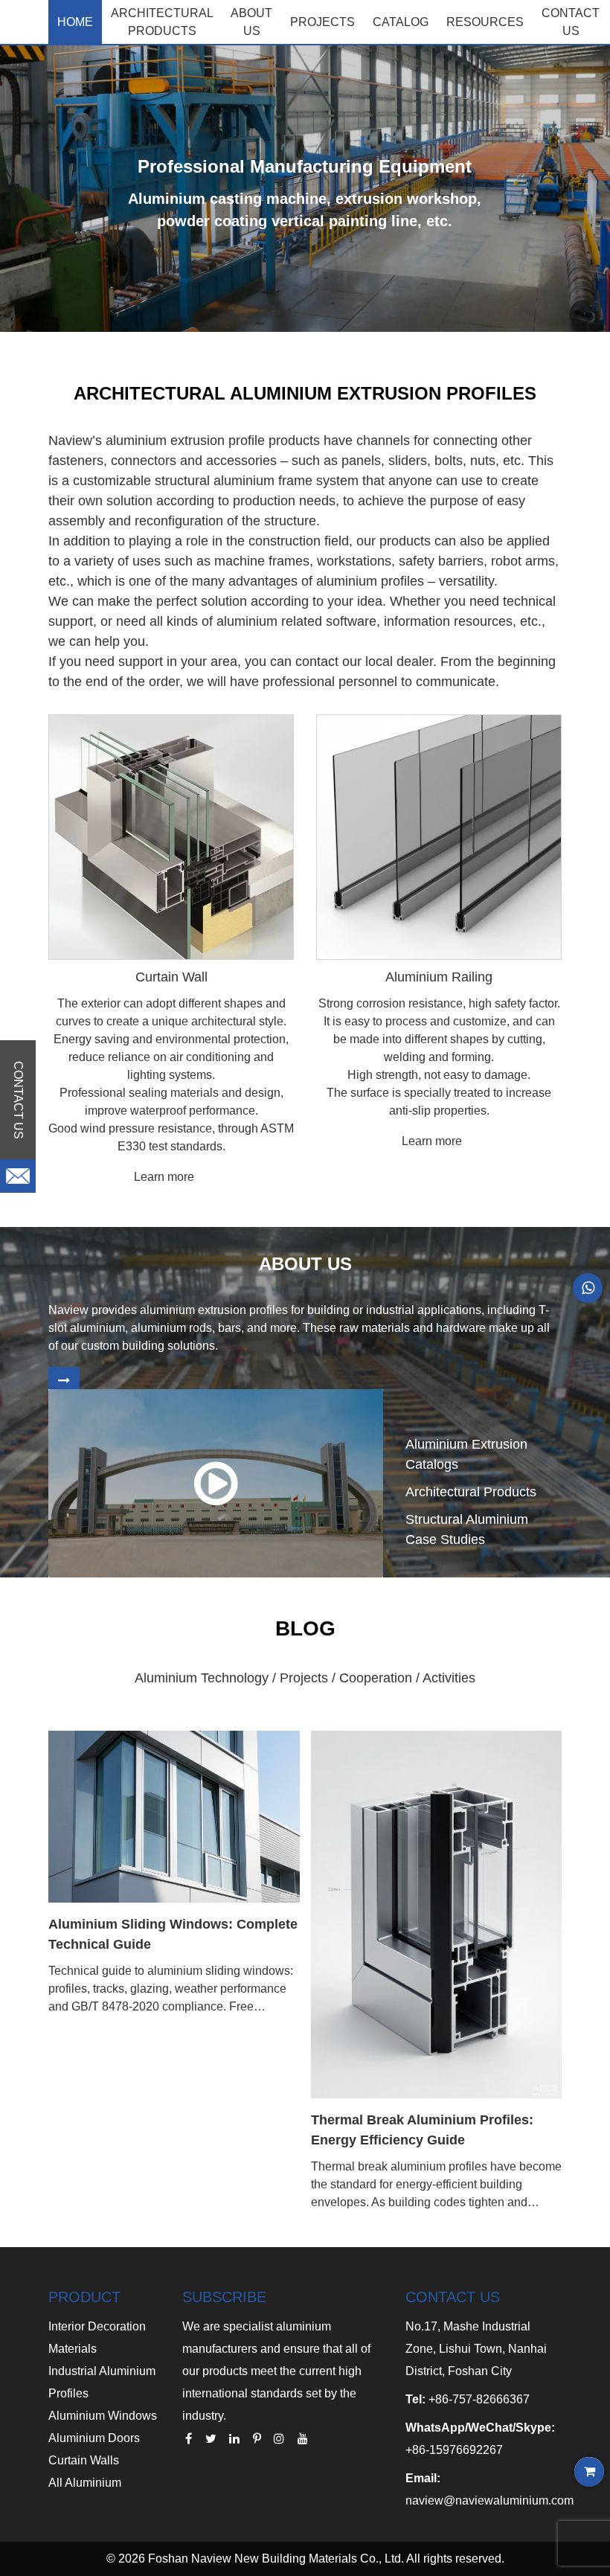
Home (75, 22)
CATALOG (401, 22)
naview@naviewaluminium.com (489, 2500)
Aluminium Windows (103, 2416)
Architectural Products (162, 22)
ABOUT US (251, 22)
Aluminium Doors (94, 2438)
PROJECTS (322, 22)
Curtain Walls (84, 2460)
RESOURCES (485, 22)
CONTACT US (571, 22)
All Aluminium (85, 2483)
